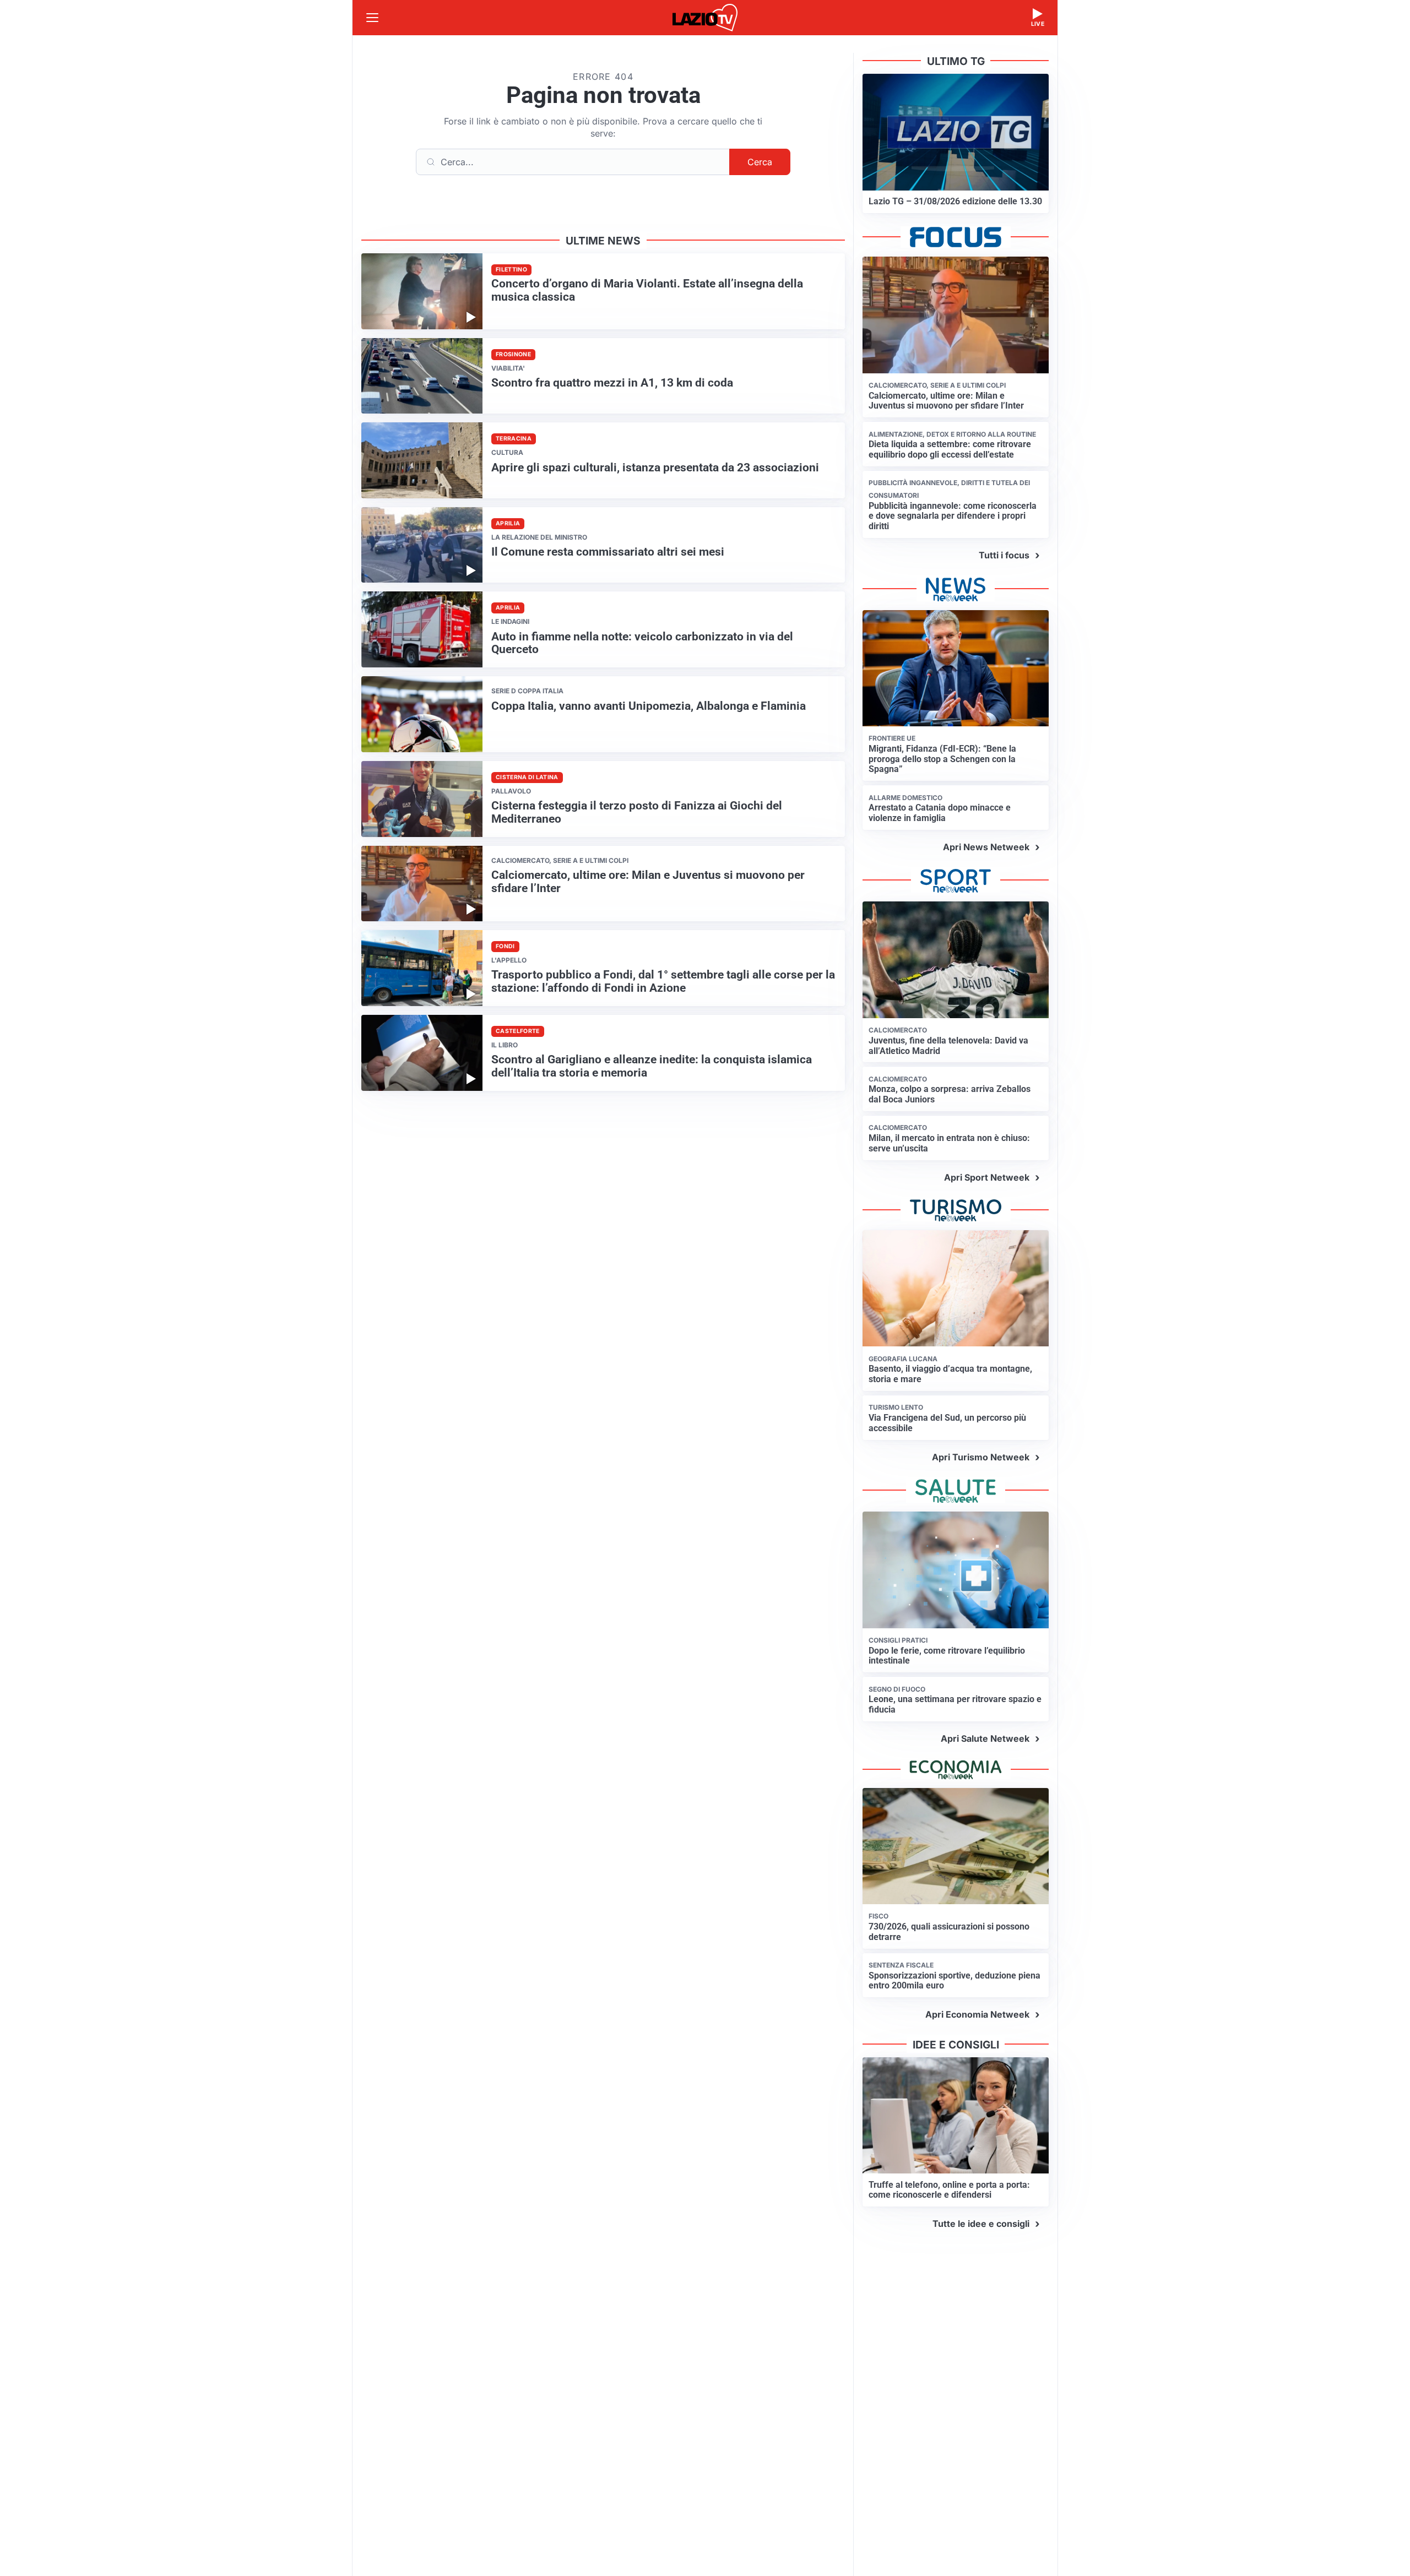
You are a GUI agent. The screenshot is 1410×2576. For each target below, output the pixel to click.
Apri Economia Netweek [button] (977, 2014)
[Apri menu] (372, 18)
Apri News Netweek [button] (986, 847)
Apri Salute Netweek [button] (985, 1738)
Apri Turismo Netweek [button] (981, 1457)
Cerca (760, 162)
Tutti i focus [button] (1004, 555)
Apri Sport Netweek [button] (987, 1177)
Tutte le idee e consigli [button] (981, 2224)
